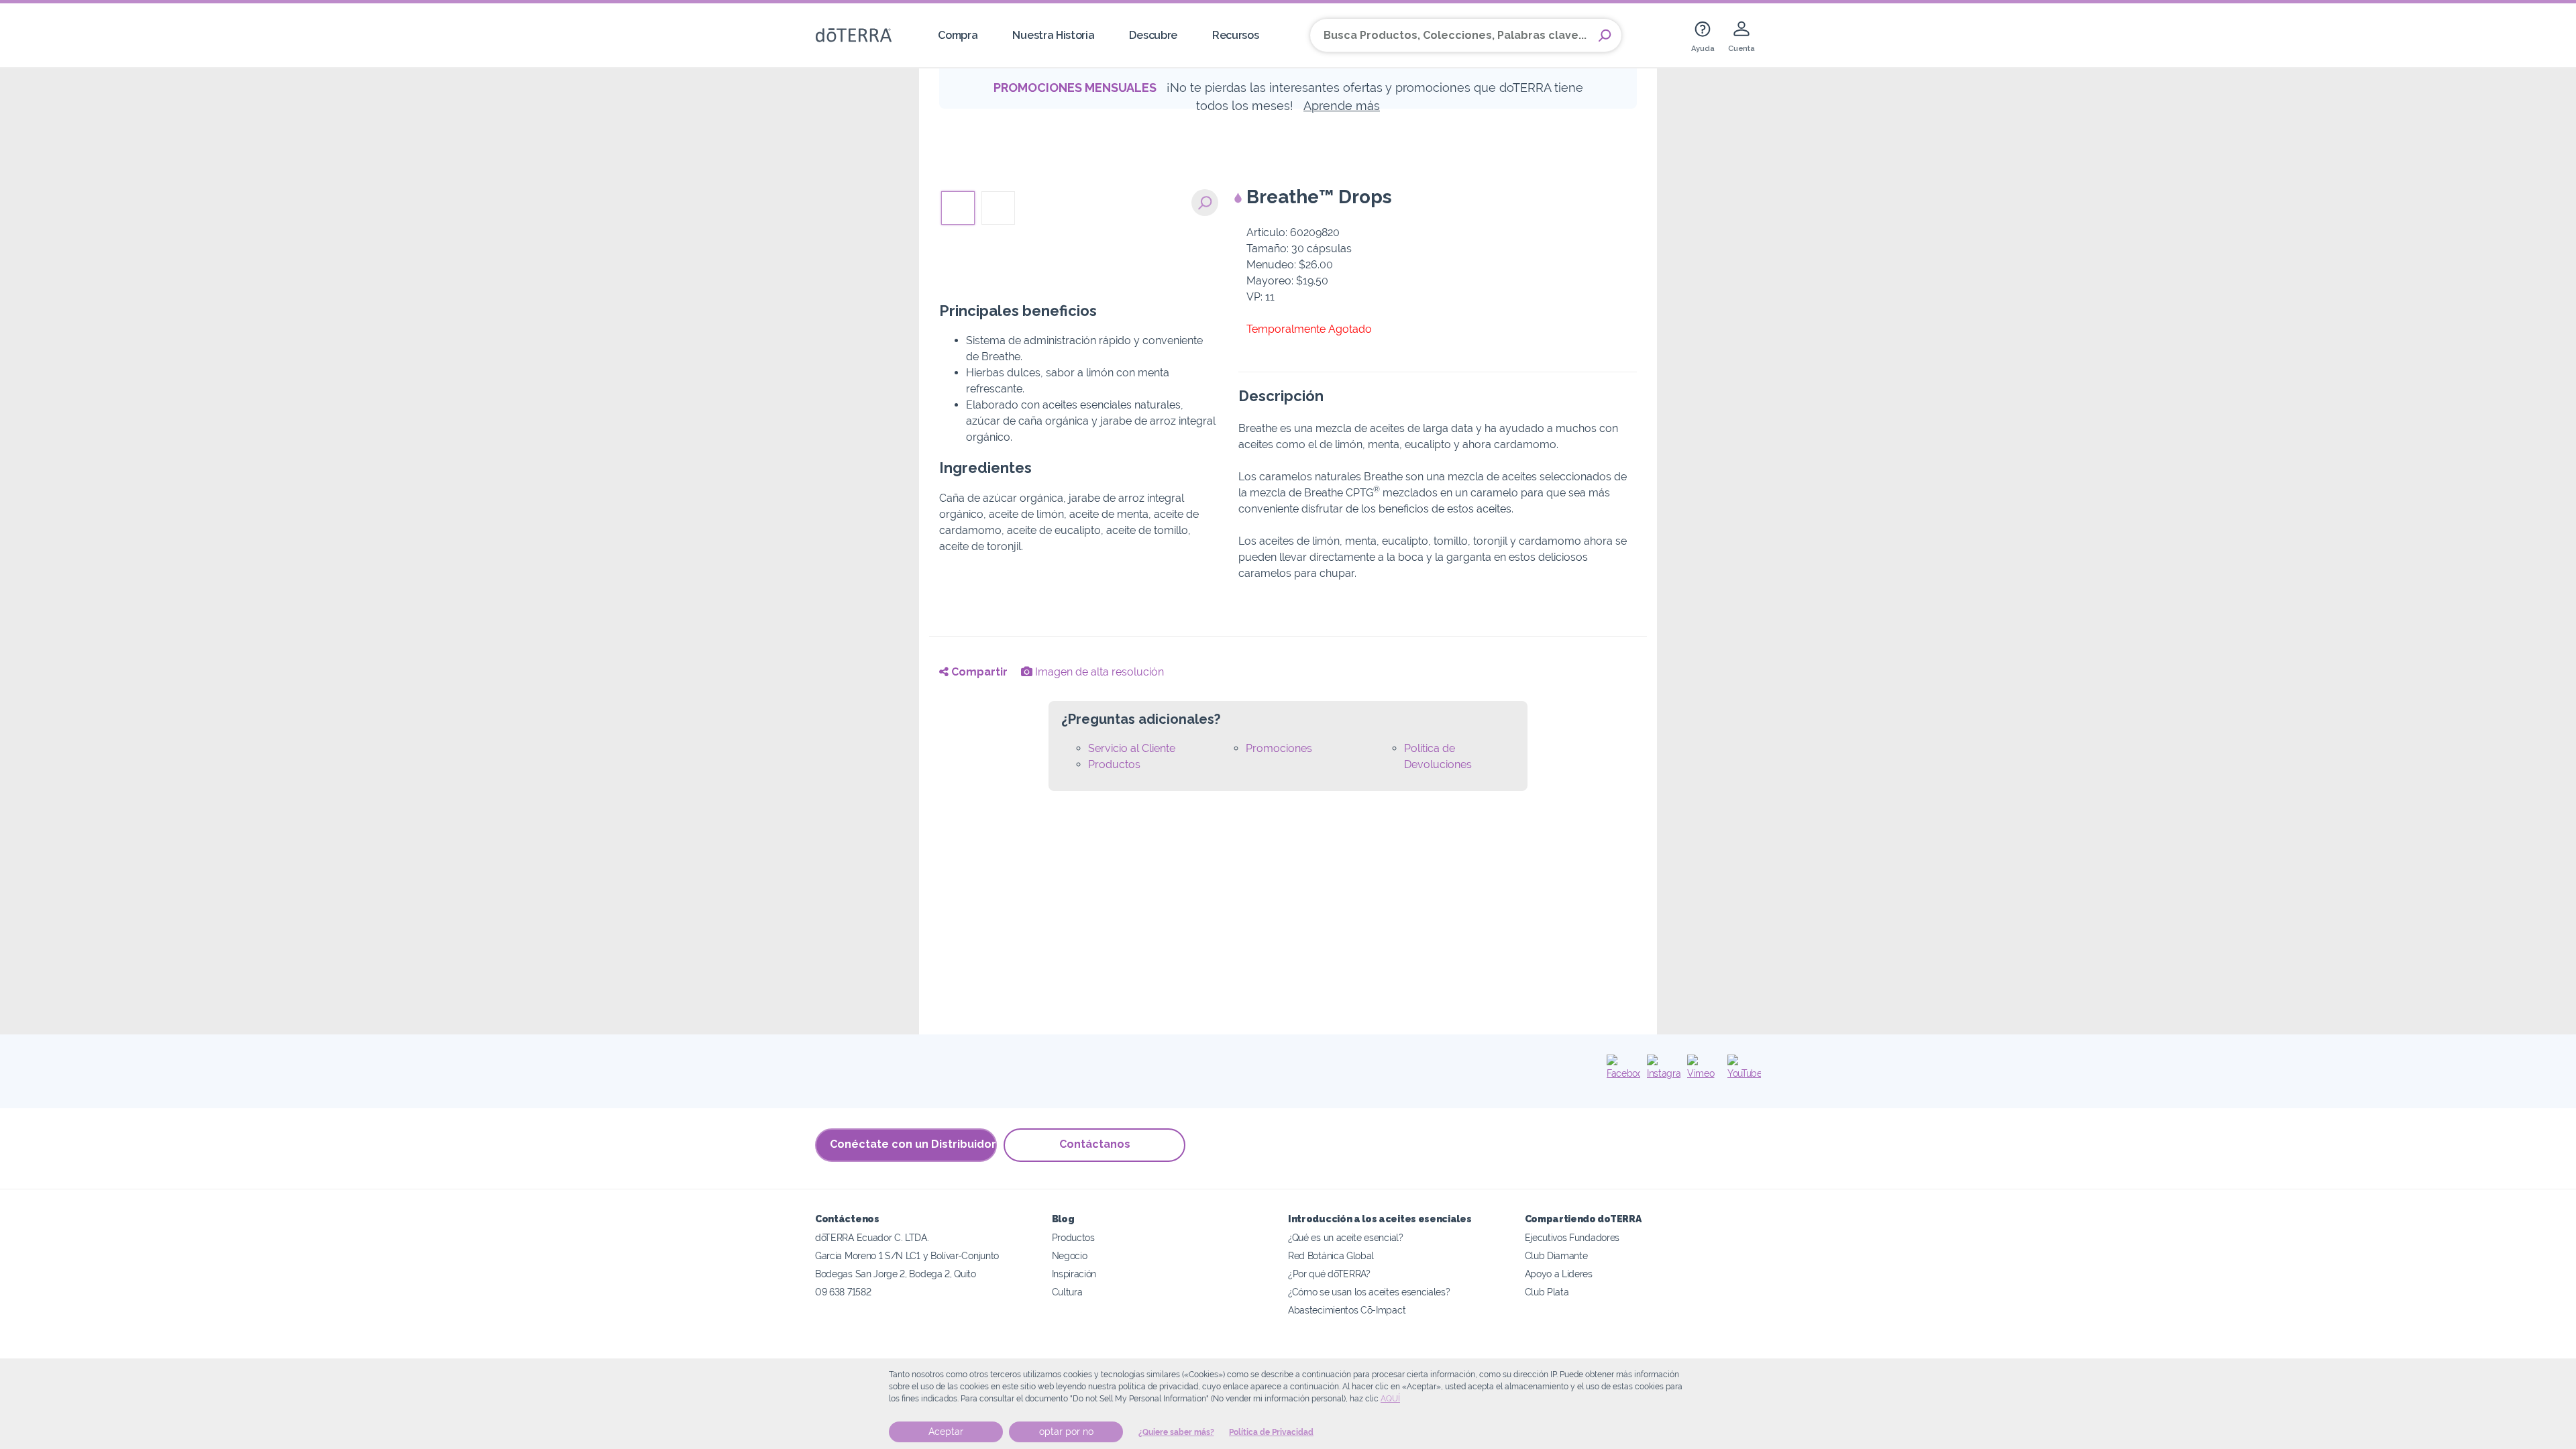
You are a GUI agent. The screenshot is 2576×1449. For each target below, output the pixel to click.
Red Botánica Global (1331, 1255)
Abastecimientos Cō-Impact (1347, 1310)
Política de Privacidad (1271, 1432)
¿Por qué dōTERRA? (1329, 1274)
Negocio (1070, 1255)
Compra (958, 35)
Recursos (1236, 35)
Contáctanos (1095, 1144)
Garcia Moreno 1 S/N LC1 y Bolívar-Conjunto (907, 1255)
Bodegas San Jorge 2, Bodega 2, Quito (896, 1274)
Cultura (1067, 1292)
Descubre (1153, 35)
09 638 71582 (843, 1292)
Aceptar (946, 1432)
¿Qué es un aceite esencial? (1346, 1237)
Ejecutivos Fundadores (1572, 1237)
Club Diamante (1556, 1255)
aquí (1390, 1399)
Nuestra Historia (1053, 35)
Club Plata (1547, 1292)
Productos (1114, 764)
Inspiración (1074, 1274)
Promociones (1279, 748)
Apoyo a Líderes (1559, 1274)
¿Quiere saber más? (1176, 1432)
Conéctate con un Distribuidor (913, 1144)
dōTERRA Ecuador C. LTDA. (872, 1237)
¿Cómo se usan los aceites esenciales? (1369, 1292)
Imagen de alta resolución (1098, 672)
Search (1605, 36)
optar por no (1066, 1432)
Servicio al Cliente (1132, 748)
